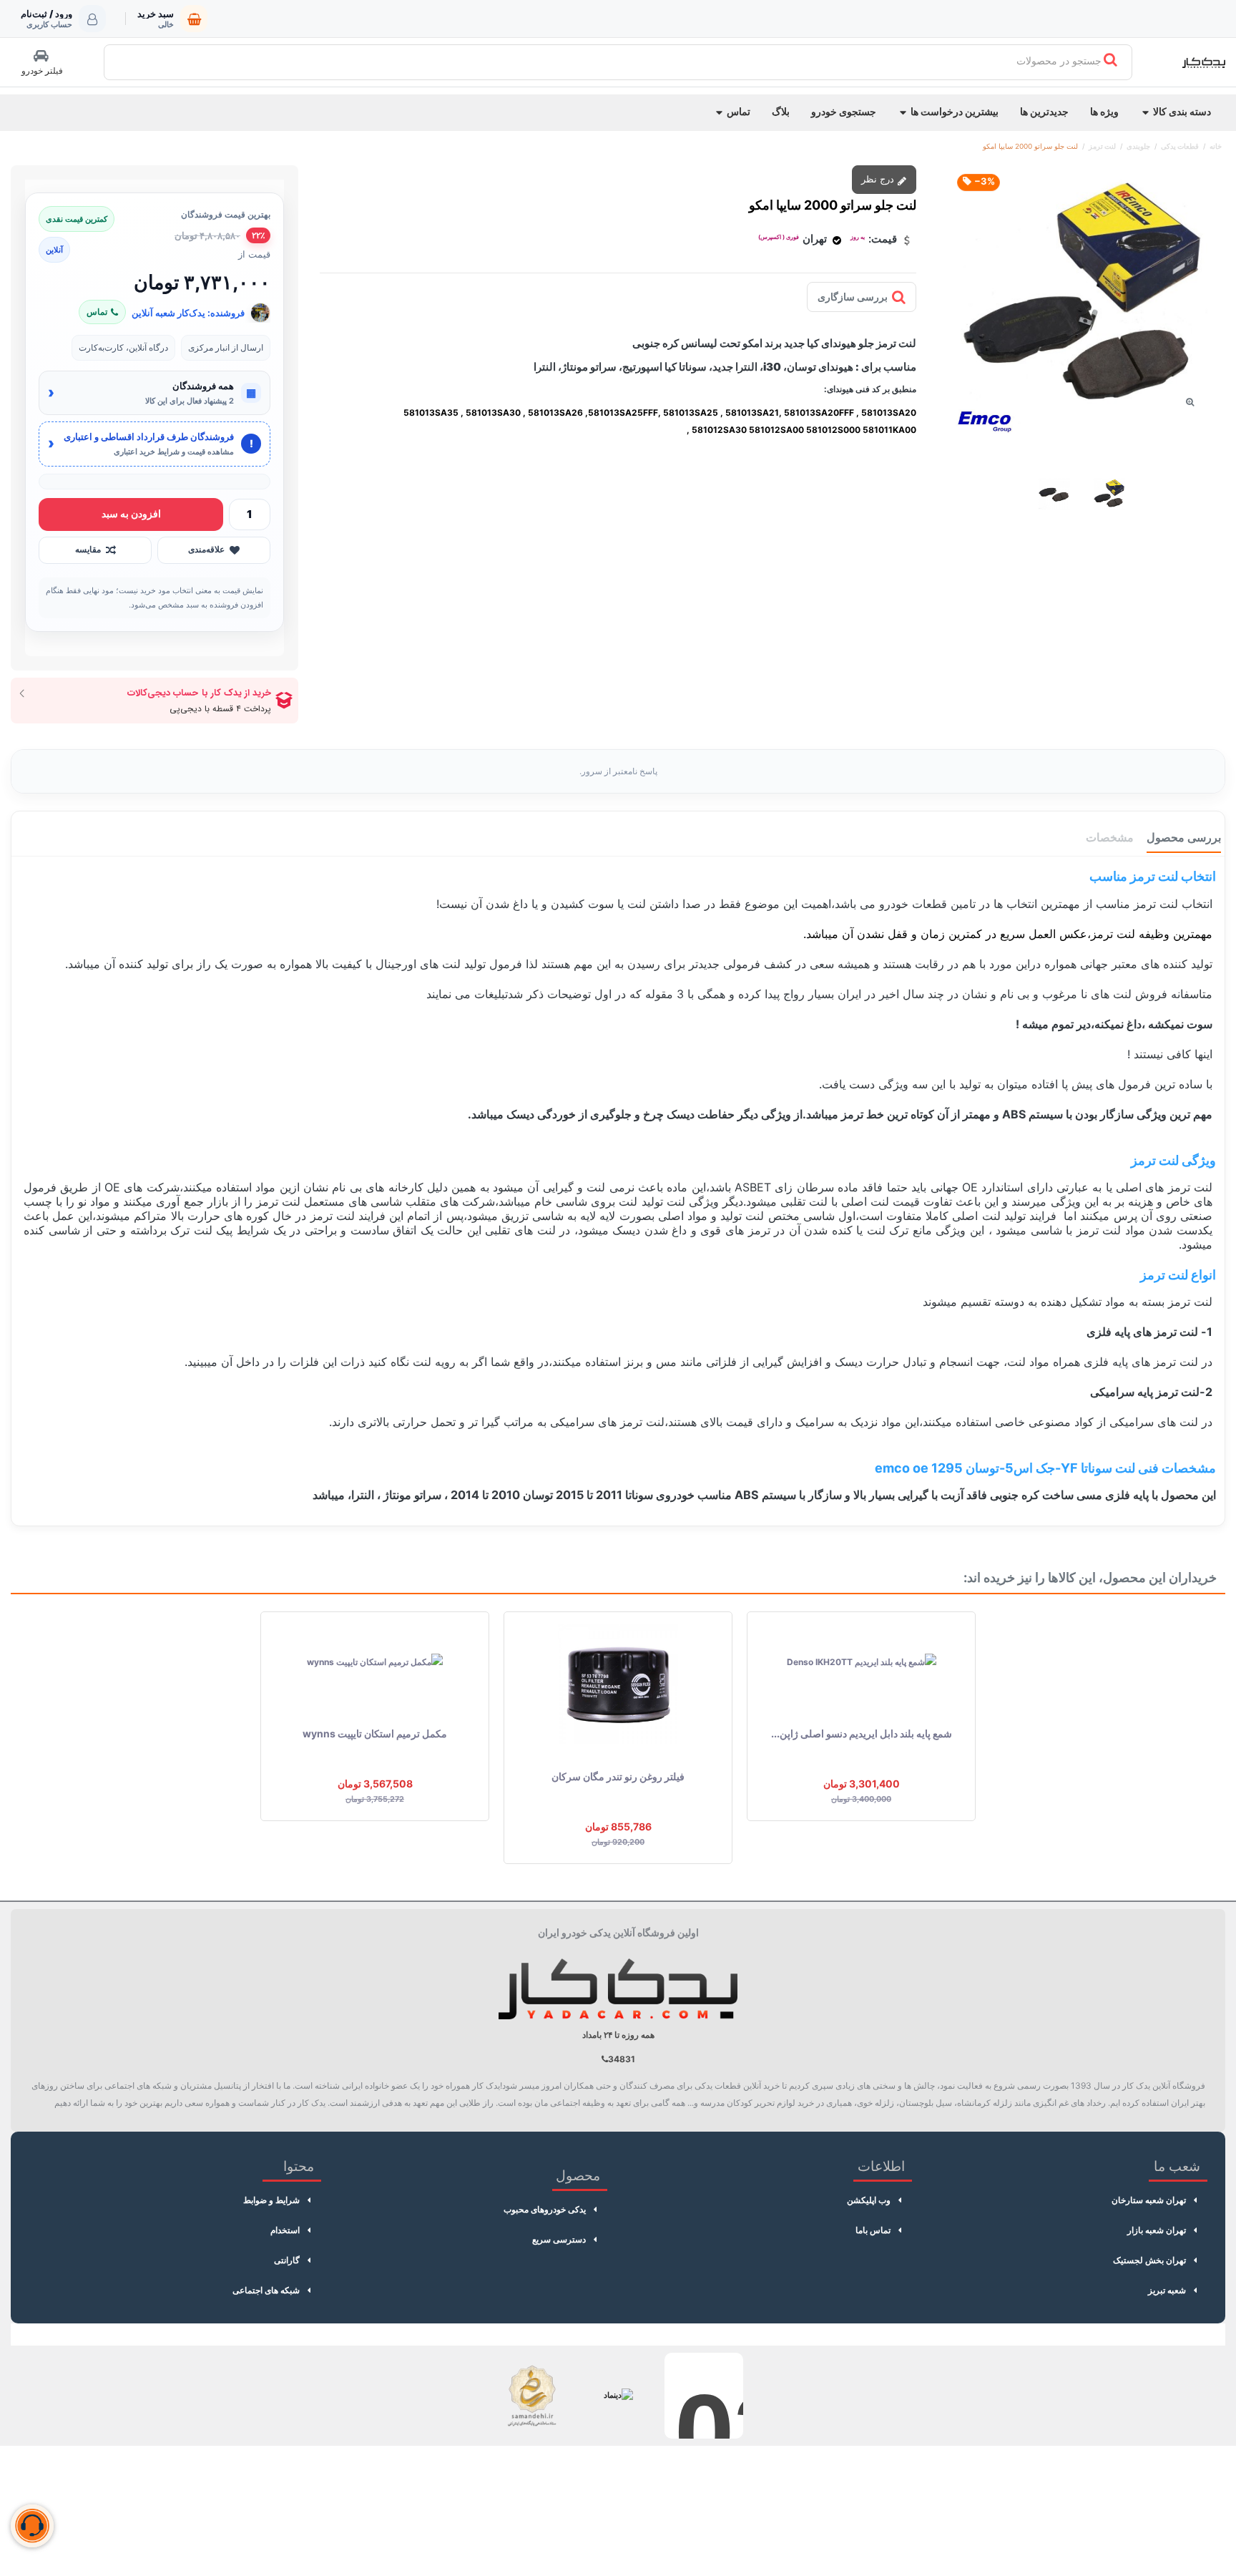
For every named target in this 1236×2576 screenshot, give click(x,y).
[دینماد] (618, 2396)
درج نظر (879, 179)
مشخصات (1110, 837)
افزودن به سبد (131, 513)
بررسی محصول (1184, 837)
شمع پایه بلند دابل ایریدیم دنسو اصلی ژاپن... (862, 1733)
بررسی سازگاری (853, 297)
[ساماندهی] (532, 2396)
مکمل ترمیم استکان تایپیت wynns (375, 1733)
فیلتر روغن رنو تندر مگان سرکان (618, 1776)
